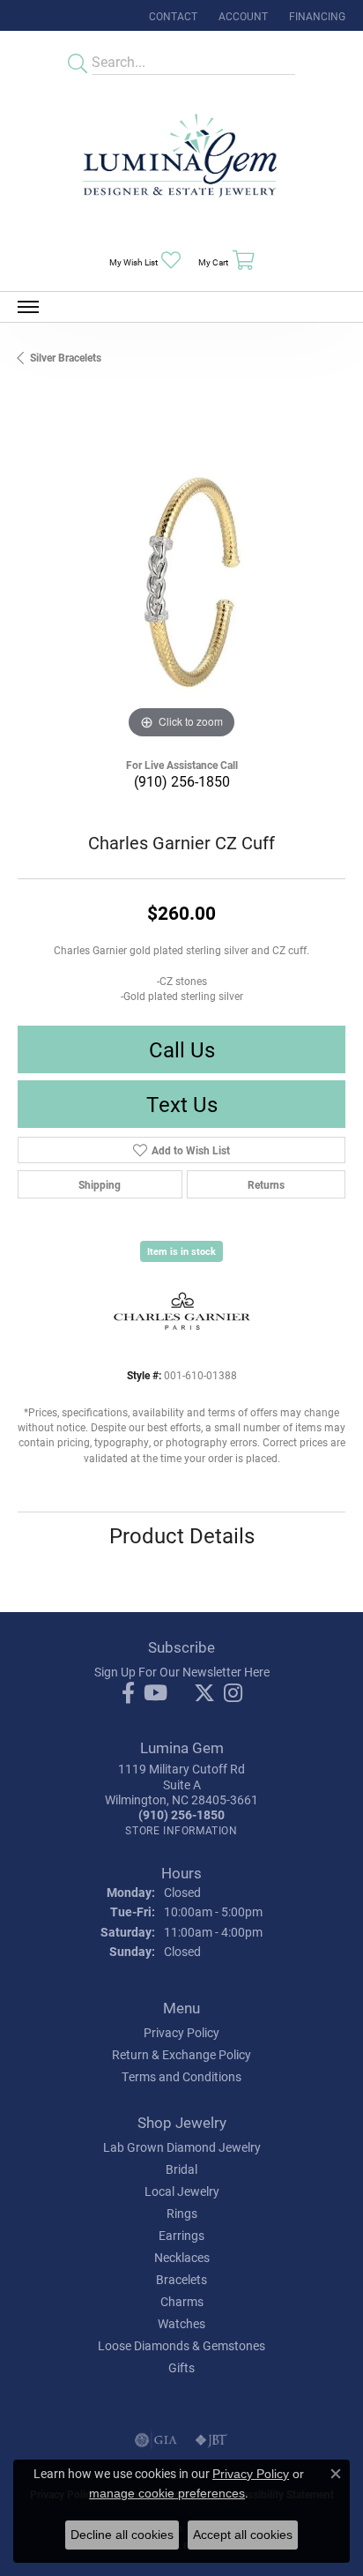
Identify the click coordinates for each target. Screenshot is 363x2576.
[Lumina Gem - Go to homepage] (181, 161)
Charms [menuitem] (182, 2301)
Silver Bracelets (66, 357)
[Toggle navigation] (28, 307)
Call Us (182, 1049)
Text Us (182, 1104)
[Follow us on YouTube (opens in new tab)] (156, 1693)
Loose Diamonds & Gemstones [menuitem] (181, 2345)
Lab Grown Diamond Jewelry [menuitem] (182, 2147)
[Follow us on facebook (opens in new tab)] (128, 1693)
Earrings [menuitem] (181, 2235)
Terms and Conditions (181, 2076)
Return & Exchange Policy (181, 2054)
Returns (266, 1184)
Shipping (100, 1184)
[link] (171, 15)
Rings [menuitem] (182, 2213)
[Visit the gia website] (156, 2440)
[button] (241, 15)
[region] (181, 579)
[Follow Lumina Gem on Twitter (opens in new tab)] (204, 1693)
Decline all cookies (122, 2535)
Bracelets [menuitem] (181, 2279)
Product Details (182, 1535)
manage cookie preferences (167, 2493)
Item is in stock (181, 1251)
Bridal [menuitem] (181, 2169)
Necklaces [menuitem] (182, 2257)
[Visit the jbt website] (211, 2440)
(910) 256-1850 (182, 781)
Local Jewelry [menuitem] (182, 2191)
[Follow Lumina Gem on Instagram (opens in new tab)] (233, 1693)
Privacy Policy (181, 2032)
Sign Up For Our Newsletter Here (182, 1672)
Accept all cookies (243, 2535)
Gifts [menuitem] (181, 2367)
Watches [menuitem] (181, 2323)
